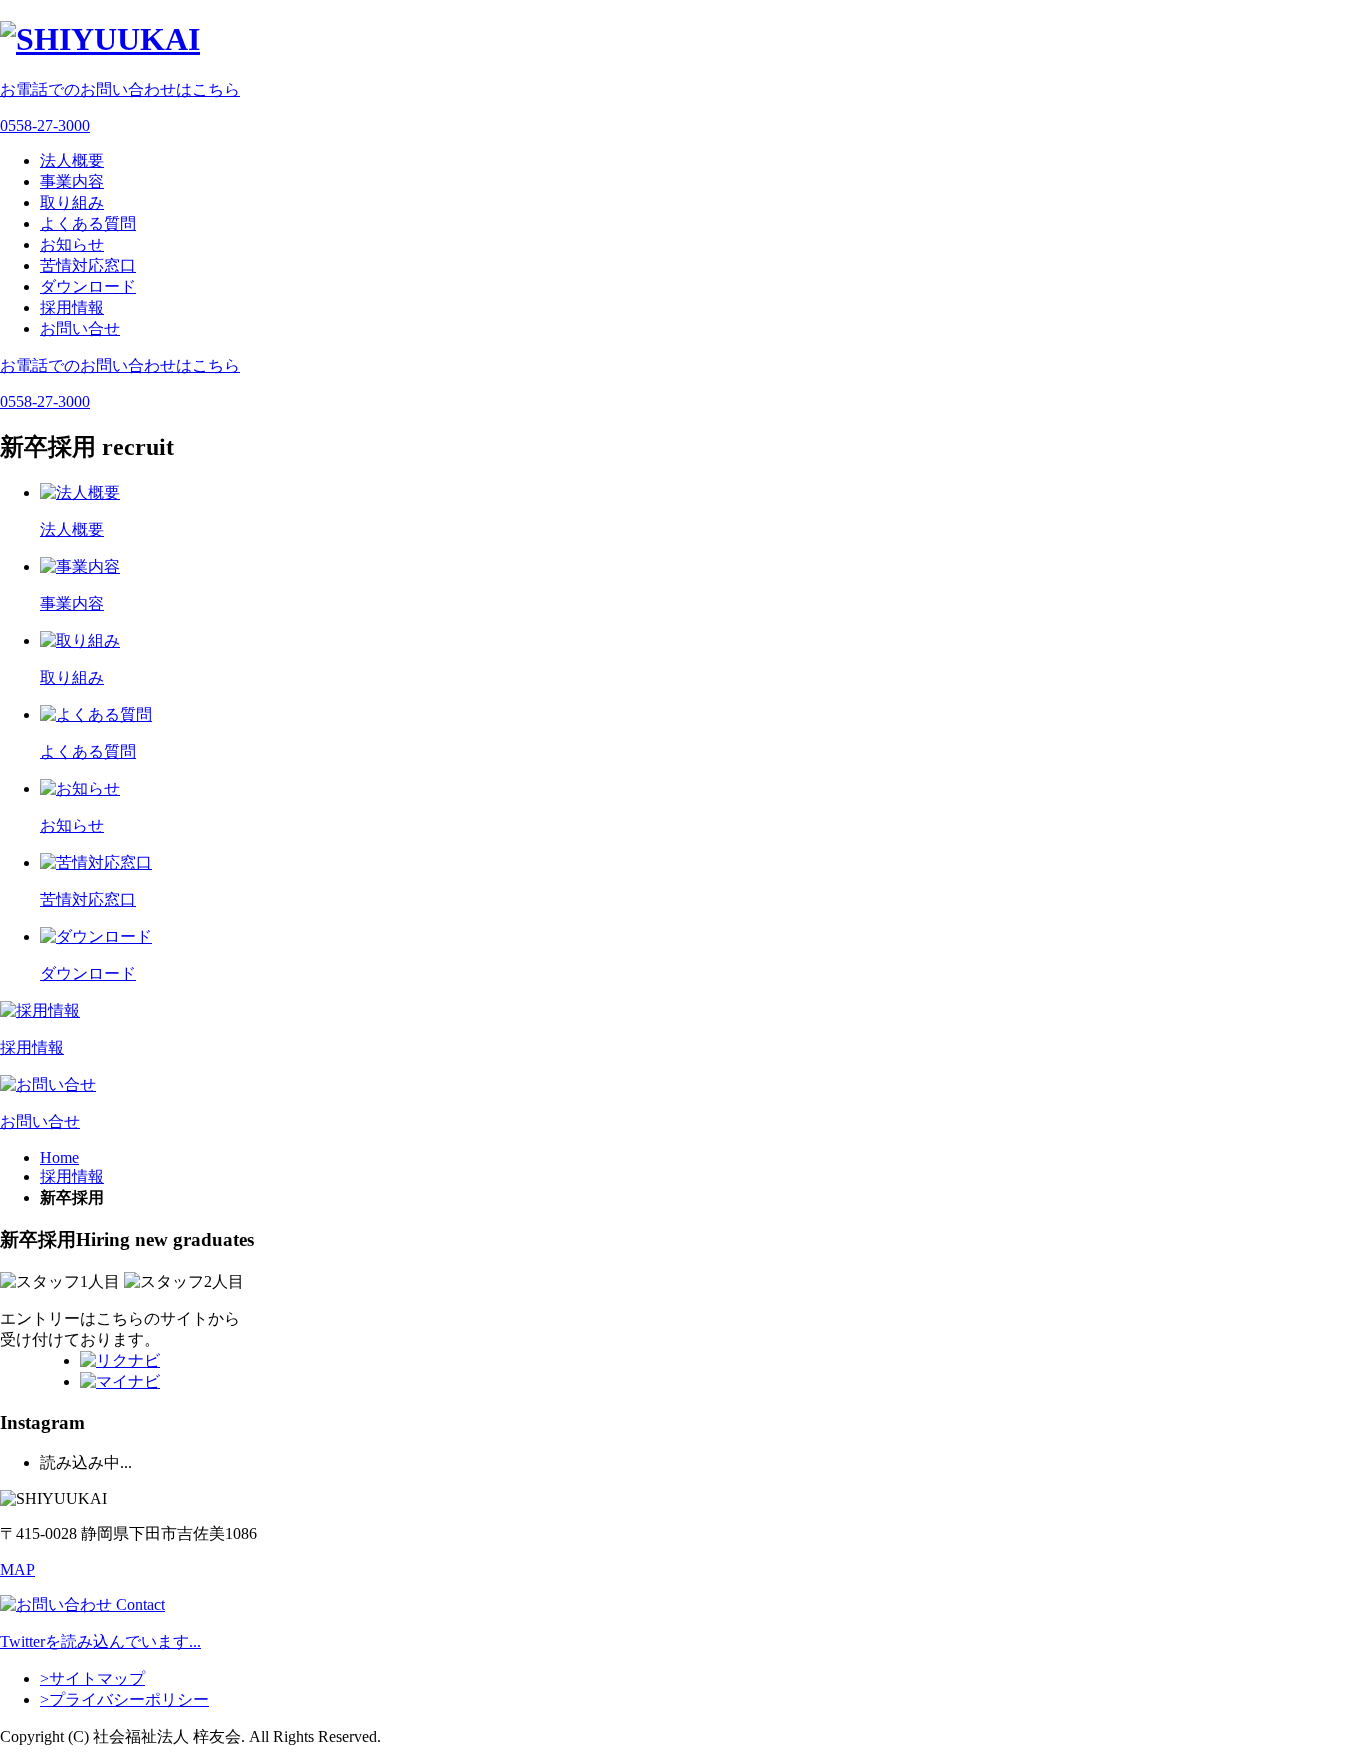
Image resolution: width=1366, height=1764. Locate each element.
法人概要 (72, 160)
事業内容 (72, 181)
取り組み (72, 202)
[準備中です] (120, 1360)
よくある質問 (88, 223)
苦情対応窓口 (88, 265)
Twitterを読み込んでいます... (100, 1641)
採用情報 (72, 307)
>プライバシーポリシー (124, 1699)
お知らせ (72, 244)
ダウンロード (88, 286)
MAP (17, 1569)
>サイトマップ (92, 1678)
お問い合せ (80, 328)
